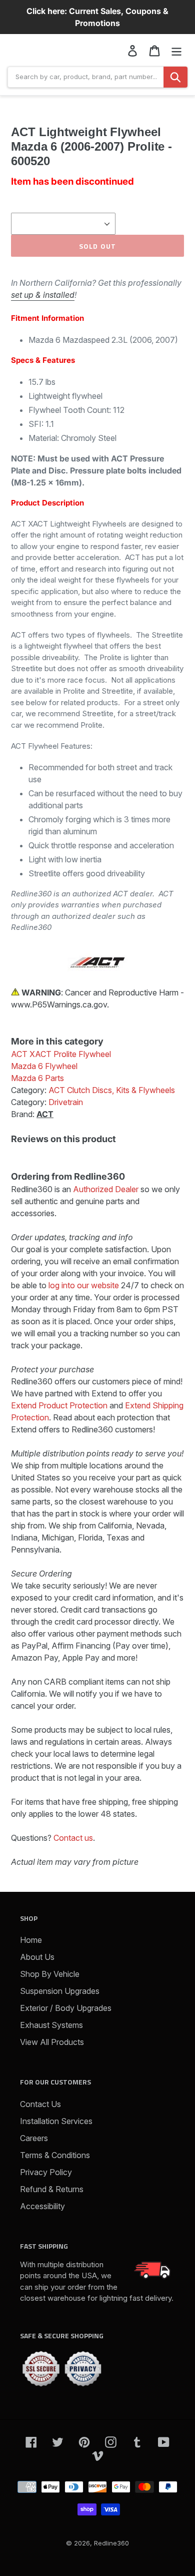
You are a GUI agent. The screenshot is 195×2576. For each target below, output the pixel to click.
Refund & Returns (52, 2189)
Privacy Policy (46, 2172)
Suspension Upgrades (60, 1991)
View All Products (52, 2042)
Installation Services (56, 2121)
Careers (34, 2138)
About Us (37, 1957)
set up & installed (43, 295)
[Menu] (176, 50)
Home (31, 1940)
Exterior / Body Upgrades (66, 2008)
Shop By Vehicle (50, 1974)
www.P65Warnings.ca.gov (59, 1004)
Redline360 (111, 2543)
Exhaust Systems (51, 2025)
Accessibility (42, 2206)
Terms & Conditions (55, 2155)
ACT (45, 1114)
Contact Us (40, 2104)
